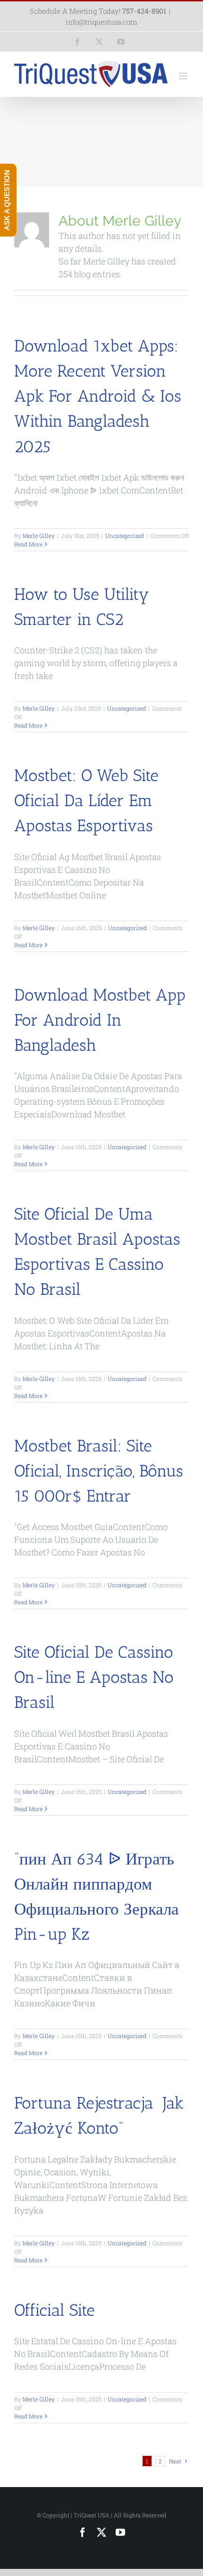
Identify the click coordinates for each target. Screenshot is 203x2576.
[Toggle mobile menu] (184, 76)
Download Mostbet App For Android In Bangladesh (100, 1020)
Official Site (55, 2310)
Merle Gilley (39, 536)
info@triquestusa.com (101, 22)
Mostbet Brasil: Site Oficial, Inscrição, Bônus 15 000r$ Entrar (99, 1471)
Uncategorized (125, 536)
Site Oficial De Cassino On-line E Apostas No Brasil (94, 1677)
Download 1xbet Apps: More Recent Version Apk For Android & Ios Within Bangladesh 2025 (98, 396)
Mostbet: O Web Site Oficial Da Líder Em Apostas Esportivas (86, 800)
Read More (28, 544)
